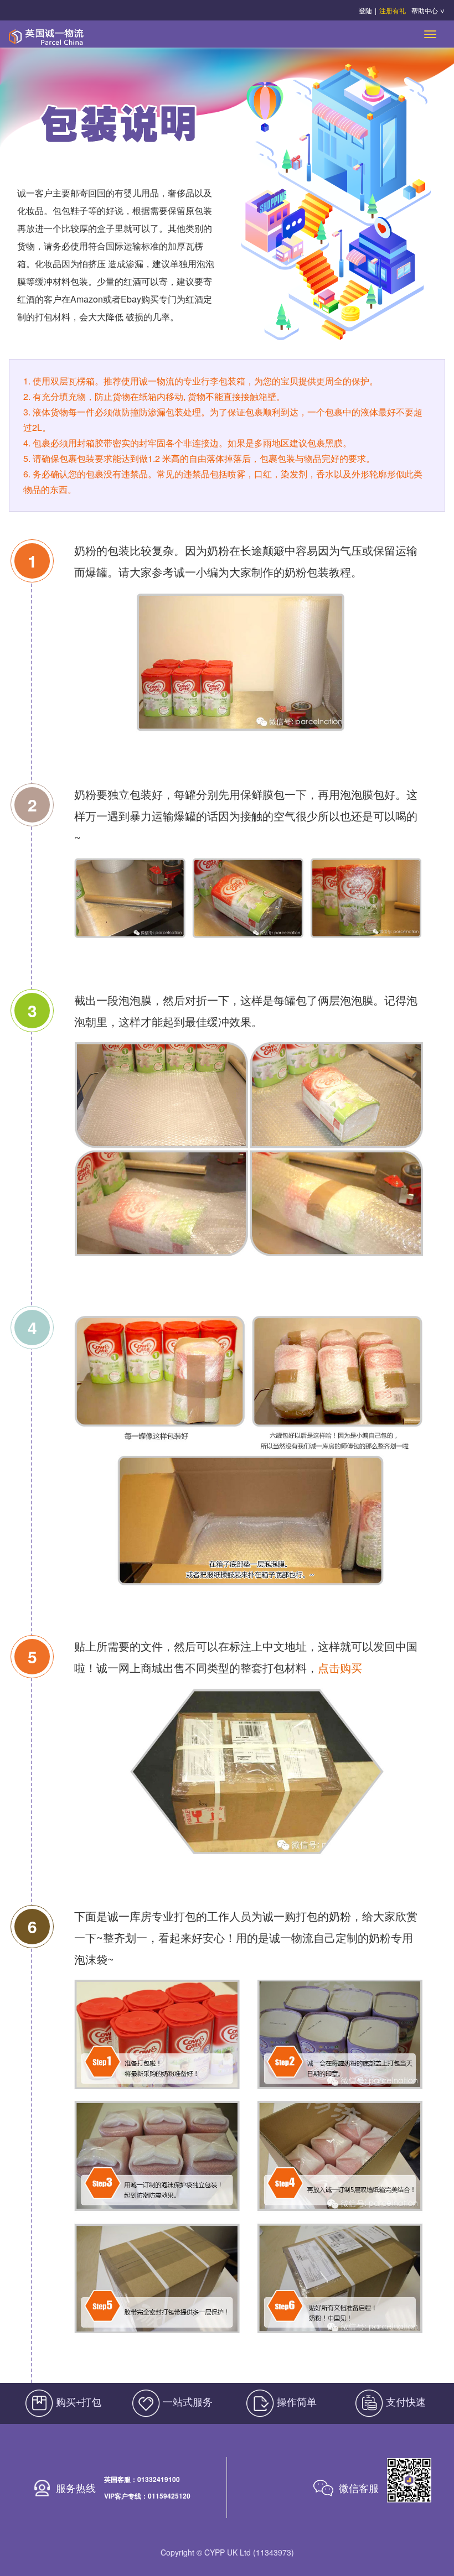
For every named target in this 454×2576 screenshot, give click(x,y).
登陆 (365, 10)
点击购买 (340, 1667)
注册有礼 (393, 10)
